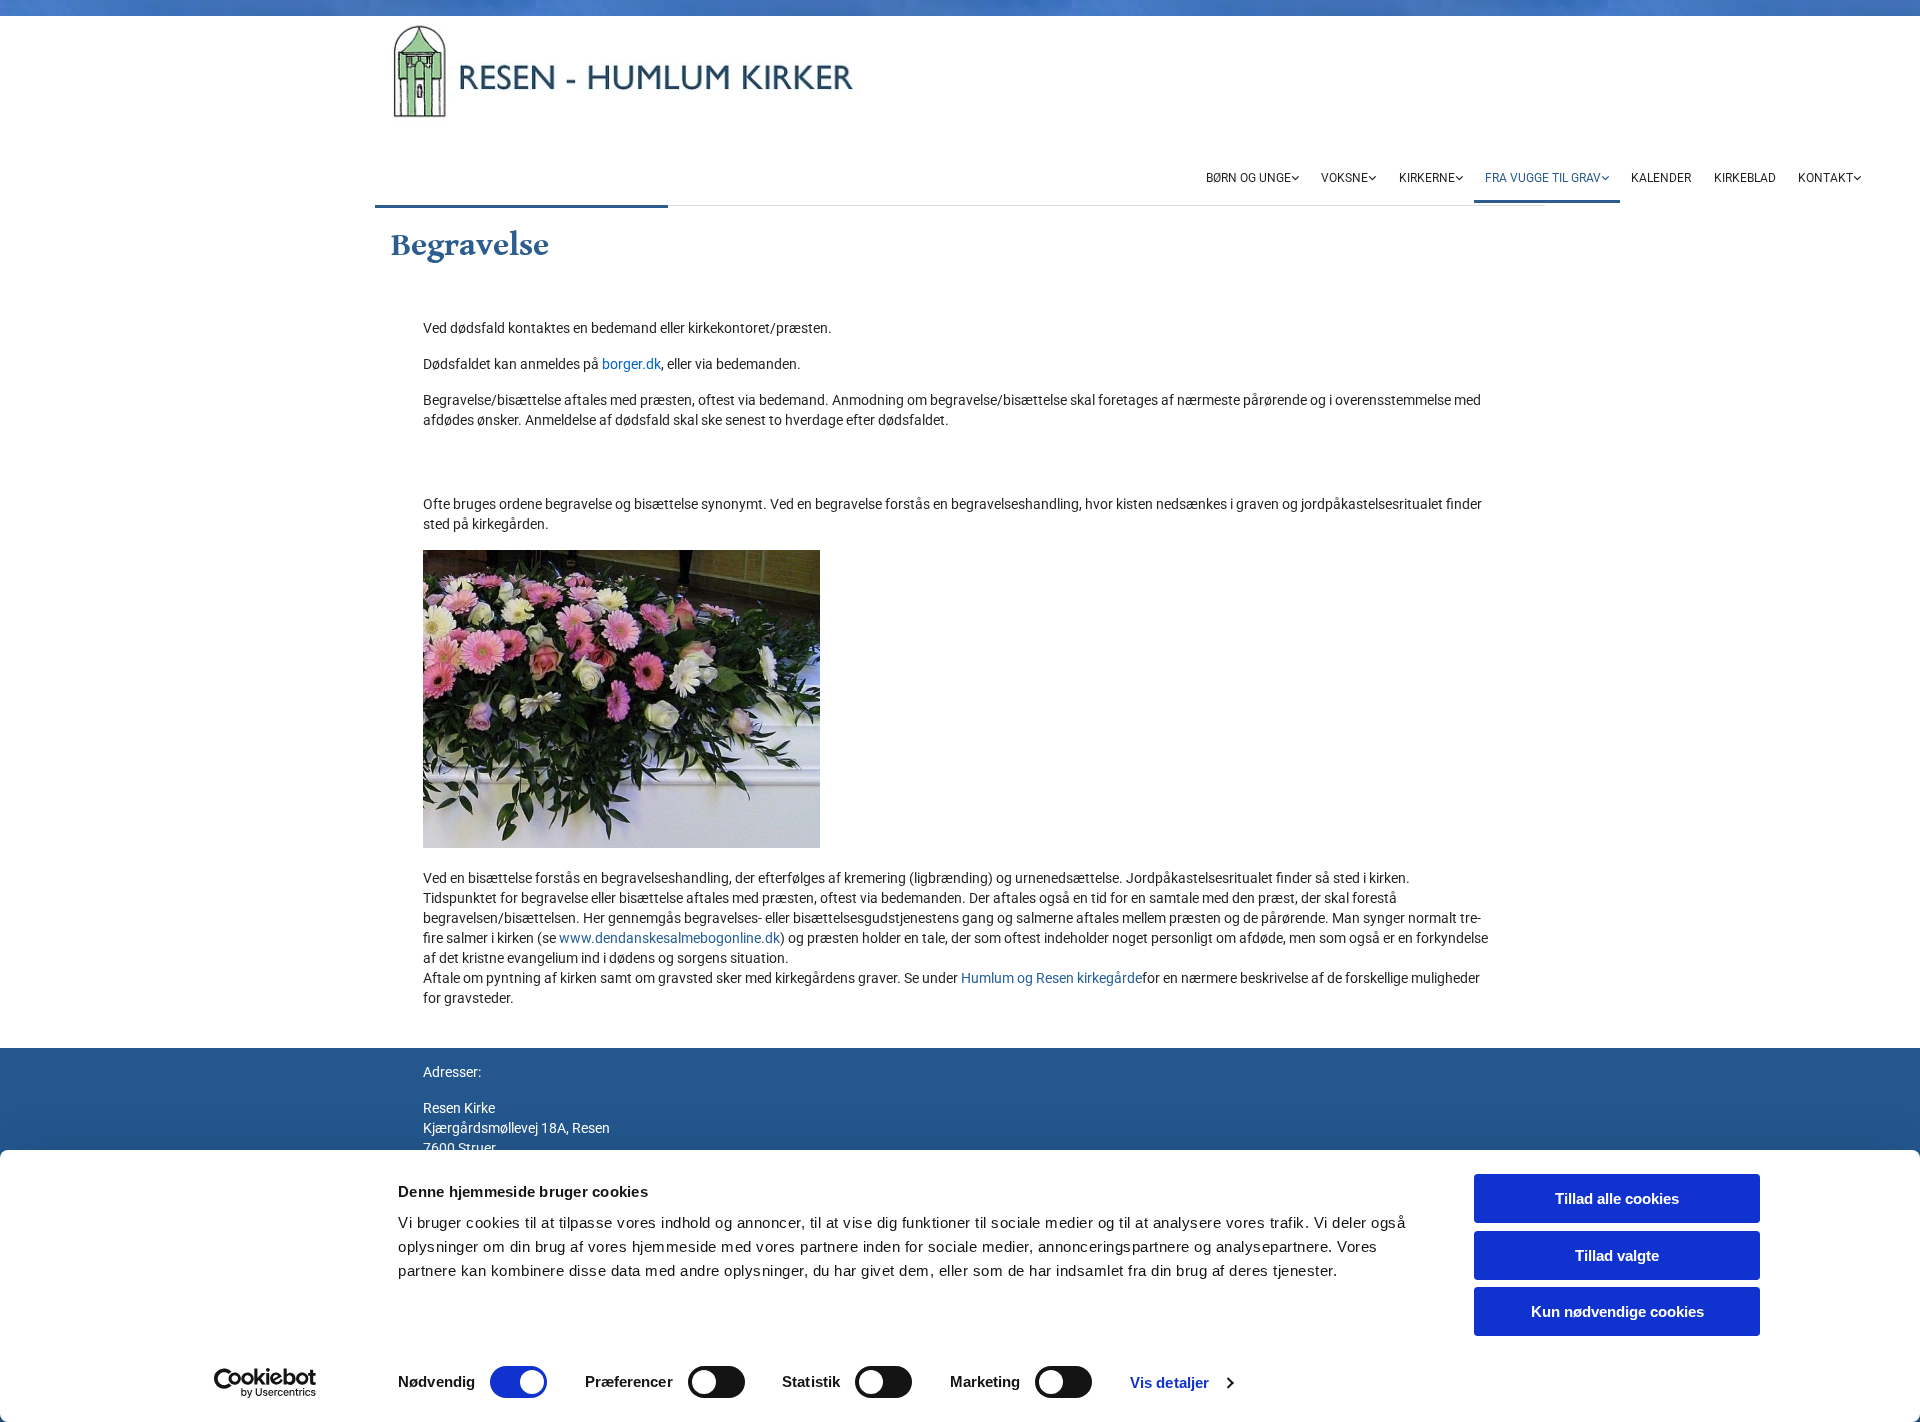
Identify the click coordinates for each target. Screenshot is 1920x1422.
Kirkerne (1427, 178)
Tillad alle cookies (1617, 1198)
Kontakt (1825, 178)
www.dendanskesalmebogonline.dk (669, 938)
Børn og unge (1248, 178)
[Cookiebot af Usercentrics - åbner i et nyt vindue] (265, 1383)
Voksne (1344, 178)
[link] (1252, 180)
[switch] (716, 1382)
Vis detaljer (1169, 1382)
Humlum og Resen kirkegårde (1051, 978)
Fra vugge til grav (1543, 178)
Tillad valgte (1617, 1255)
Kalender (1661, 178)
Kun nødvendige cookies (1617, 1311)
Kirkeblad (1745, 178)
